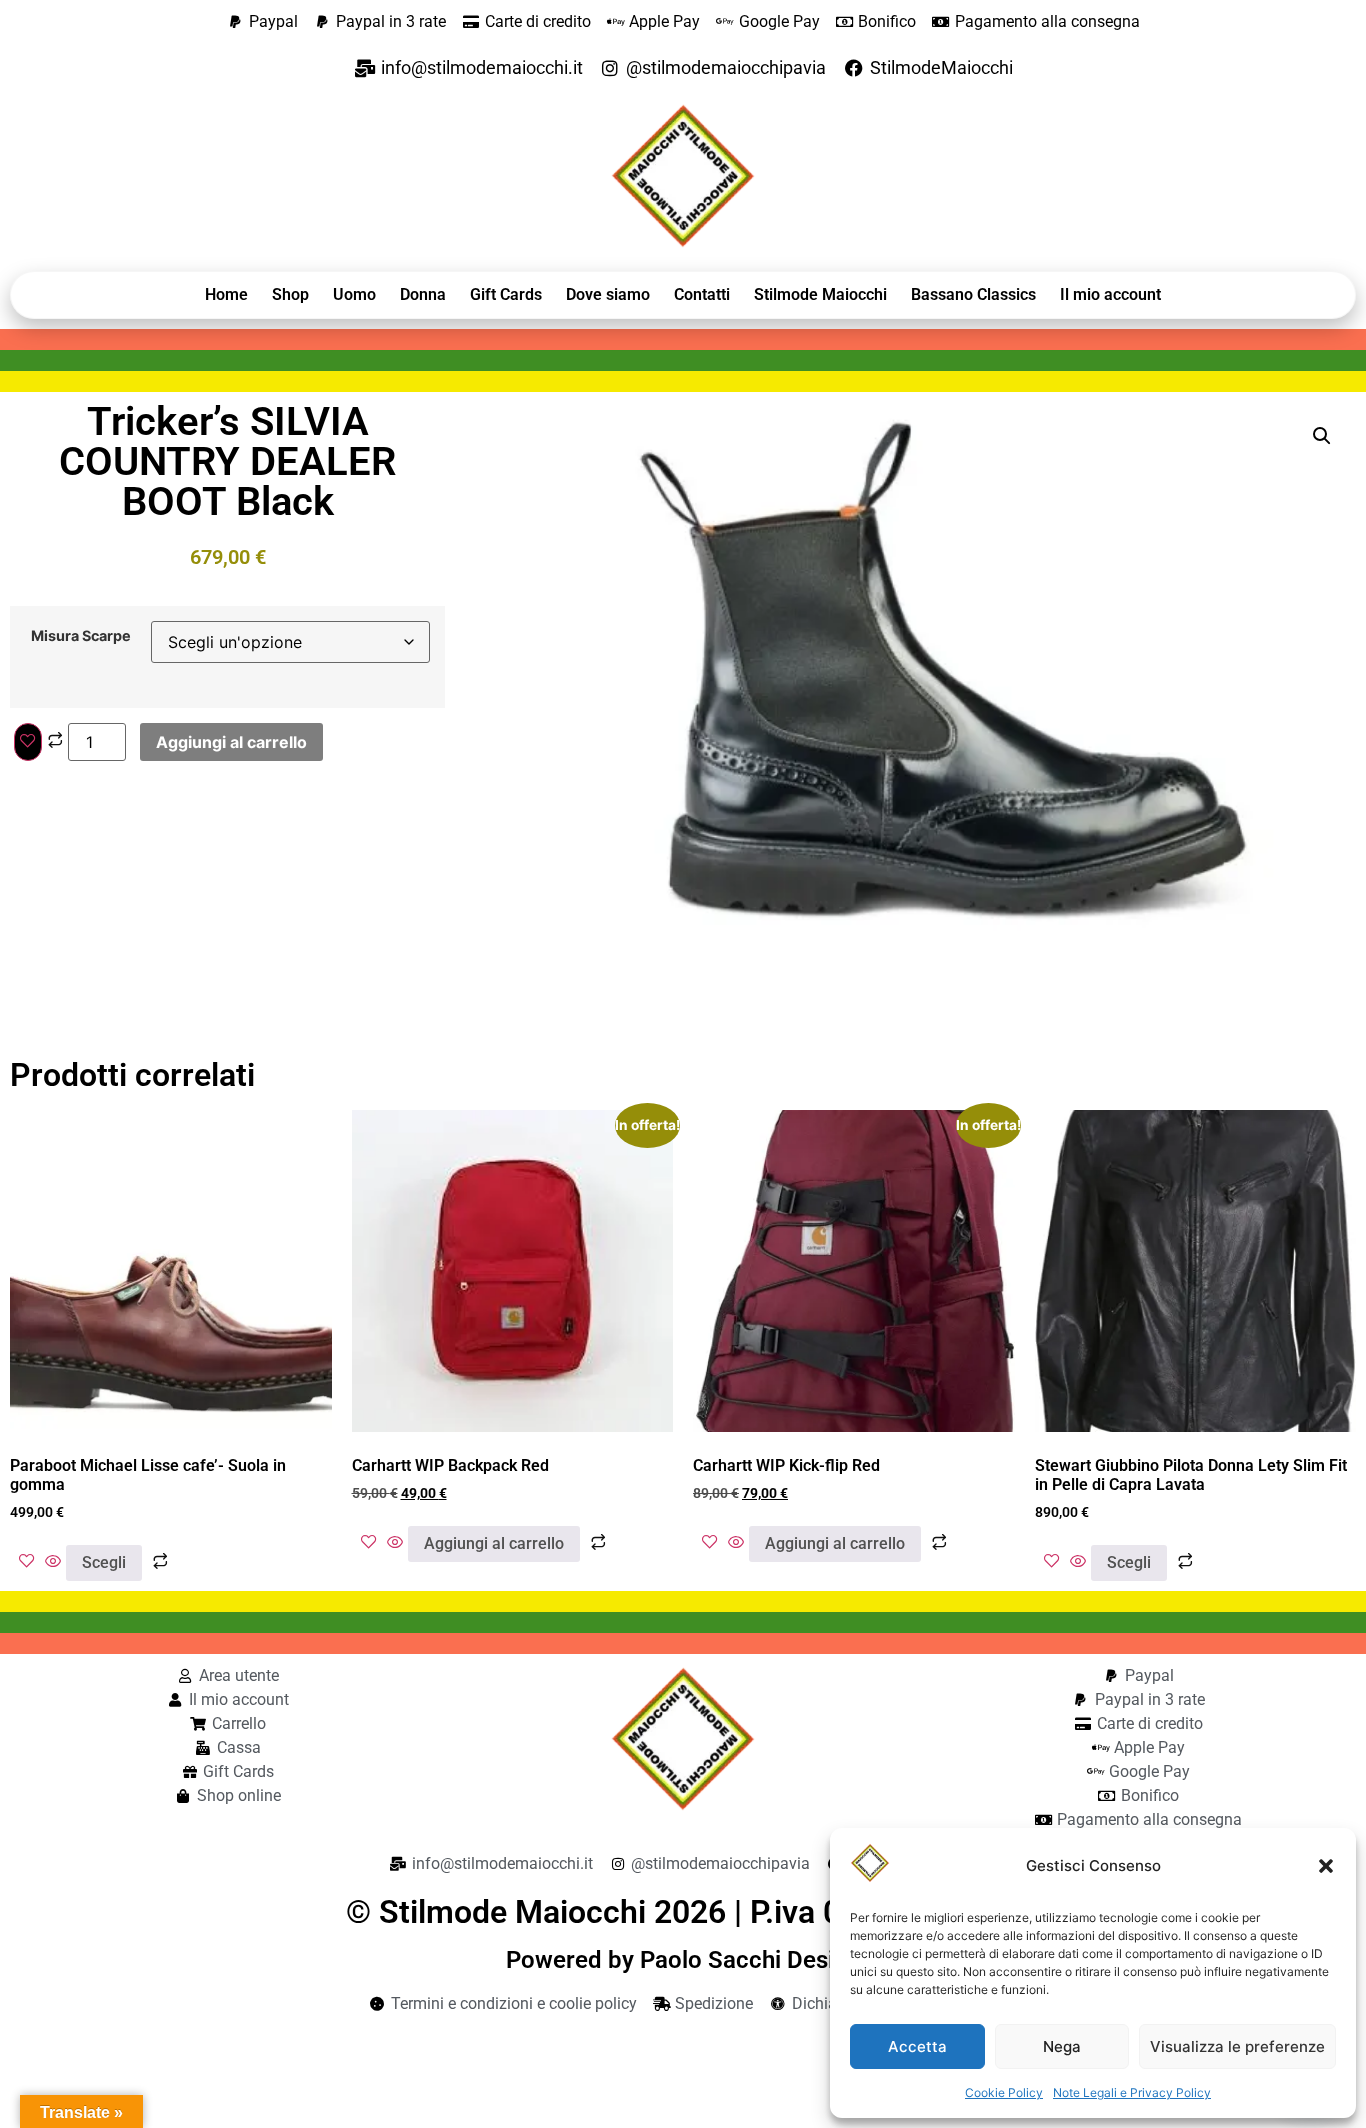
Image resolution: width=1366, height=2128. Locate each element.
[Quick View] (53, 1562)
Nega (1062, 2046)
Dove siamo (608, 294)
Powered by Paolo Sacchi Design (683, 1960)
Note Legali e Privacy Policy (1132, 2092)
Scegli (104, 1562)
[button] (1326, 1866)
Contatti (702, 294)
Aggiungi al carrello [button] (494, 1543)
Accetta (917, 2046)
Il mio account (1110, 294)
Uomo (354, 294)
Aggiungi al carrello (231, 742)
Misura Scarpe (81, 636)
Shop (290, 294)
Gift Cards (506, 294)
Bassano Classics (973, 294)
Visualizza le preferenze (1237, 2046)
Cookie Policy (1004, 2092)
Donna (423, 294)
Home (226, 294)
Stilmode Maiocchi (820, 294)
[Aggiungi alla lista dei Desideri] (28, 742)
